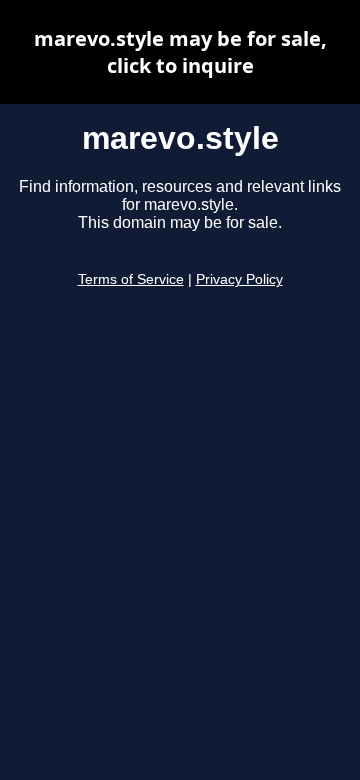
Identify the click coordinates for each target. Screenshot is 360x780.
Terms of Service (131, 279)
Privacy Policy (239, 279)
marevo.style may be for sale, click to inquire (180, 52)
